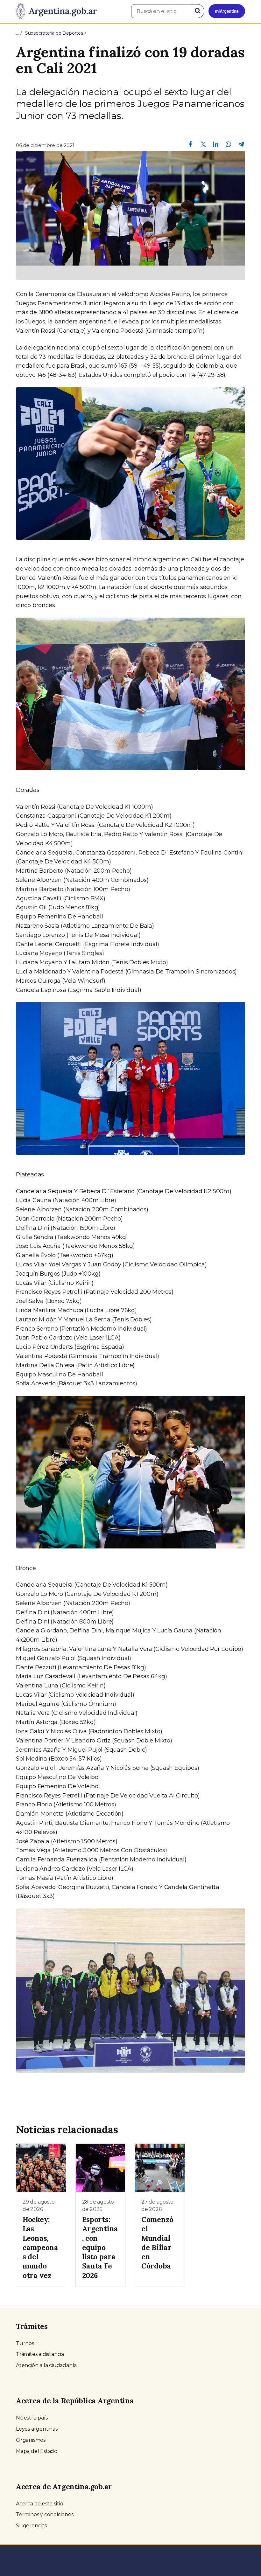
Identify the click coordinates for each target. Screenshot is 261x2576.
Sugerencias (31, 2526)
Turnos (25, 2343)
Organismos (31, 2440)
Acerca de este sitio (39, 2504)
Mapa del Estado (37, 2451)
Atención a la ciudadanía (46, 2365)
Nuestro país (32, 2418)
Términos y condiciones (45, 2514)
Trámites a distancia (40, 2354)
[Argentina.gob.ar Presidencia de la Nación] (56, 11)
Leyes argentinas (37, 2429)
